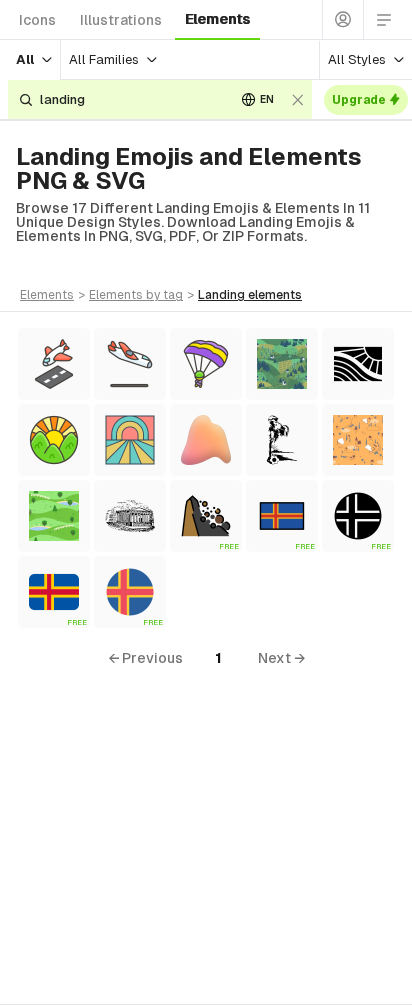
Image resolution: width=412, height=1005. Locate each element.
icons (37, 20)
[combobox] (130, 99)
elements (217, 19)
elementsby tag (136, 295)
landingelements (250, 295)
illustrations (121, 20)
